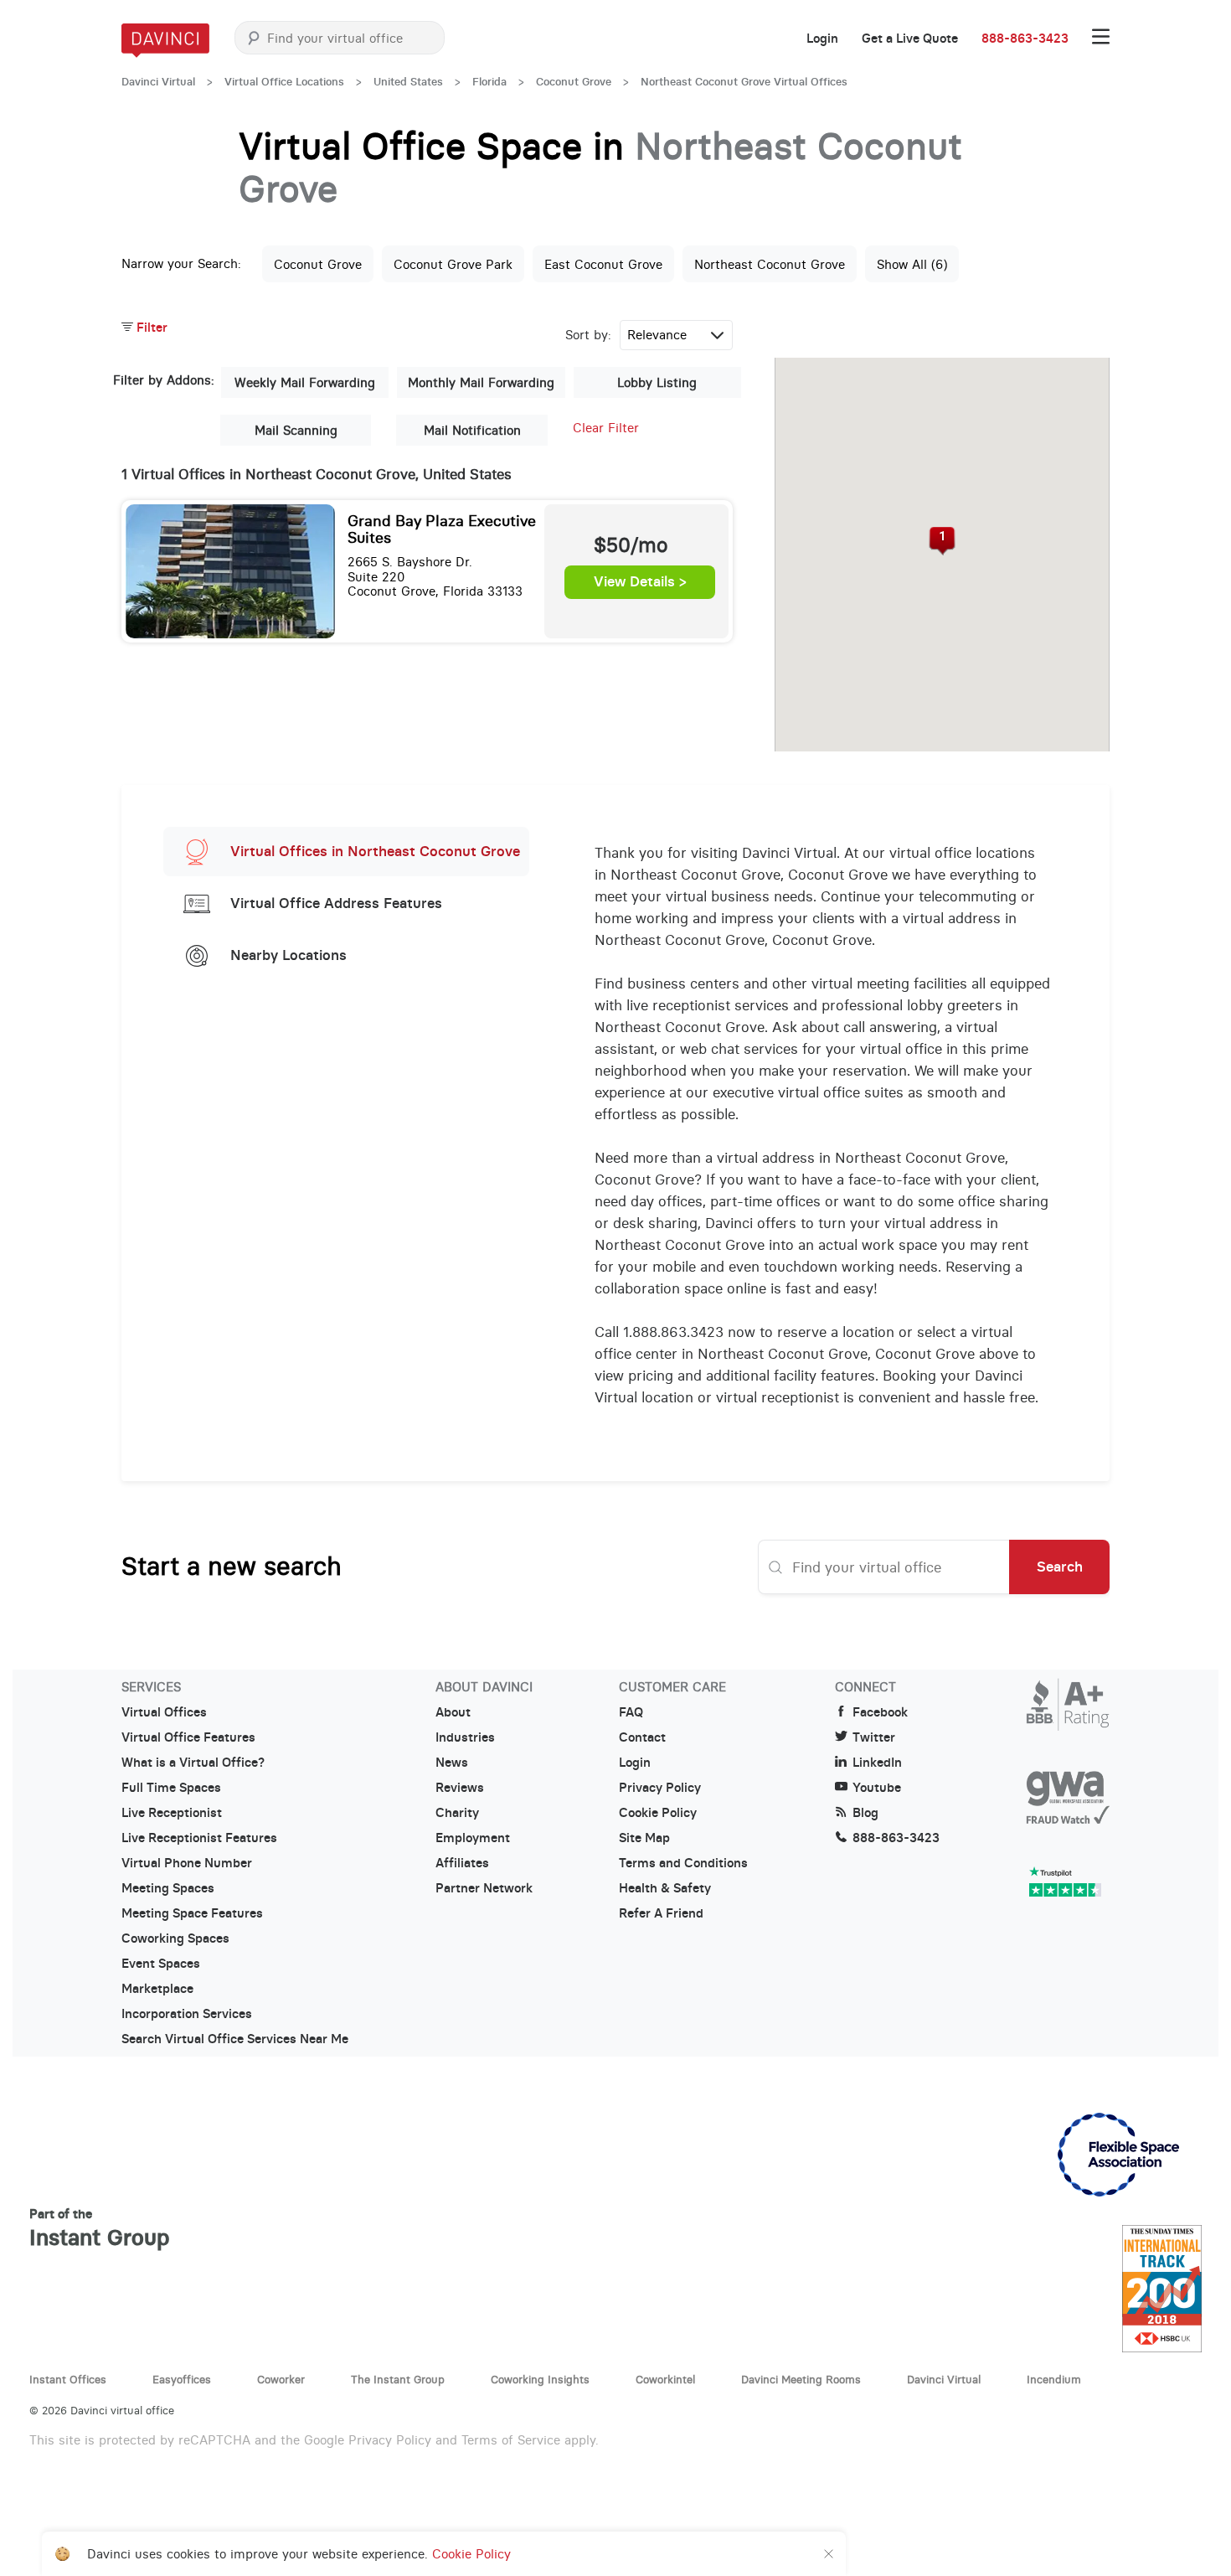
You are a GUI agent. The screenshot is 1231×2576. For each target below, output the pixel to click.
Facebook (880, 1712)
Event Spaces (161, 1964)
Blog (865, 1813)
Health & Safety (665, 1888)
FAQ (631, 1712)
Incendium (1054, 2379)
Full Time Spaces (171, 1788)
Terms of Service (511, 2440)
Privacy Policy (660, 1788)
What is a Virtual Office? (193, 1763)
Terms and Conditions (683, 1863)
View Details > (640, 582)
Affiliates (462, 1863)
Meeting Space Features (192, 1913)
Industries (465, 1737)
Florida (489, 82)
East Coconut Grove (603, 264)
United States (408, 82)
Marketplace (157, 1989)
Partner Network (484, 1888)
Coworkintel (665, 2379)
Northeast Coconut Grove (770, 264)
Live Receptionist (172, 1813)
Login (822, 39)
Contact (642, 1737)
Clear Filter (606, 428)
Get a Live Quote (910, 39)
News (452, 1763)
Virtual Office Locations (284, 82)
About (453, 1712)
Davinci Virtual (158, 82)
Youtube (877, 1788)
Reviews (460, 1788)
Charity (457, 1813)
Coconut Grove (574, 82)
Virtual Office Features (188, 1737)
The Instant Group (398, 2379)
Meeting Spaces (168, 1888)
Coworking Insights (540, 2379)
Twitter (874, 1737)
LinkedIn (877, 1763)
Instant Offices (68, 2379)
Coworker (281, 2379)
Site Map (644, 1838)
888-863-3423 (1025, 39)
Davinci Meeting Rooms (801, 2379)
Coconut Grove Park (453, 264)
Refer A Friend (661, 1913)
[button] (943, 541)
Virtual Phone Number (187, 1863)
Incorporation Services (187, 2014)
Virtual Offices (164, 1712)
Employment (473, 1838)
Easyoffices (182, 2379)
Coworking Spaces (175, 1938)
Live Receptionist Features (199, 1838)
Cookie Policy (658, 1813)
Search (1060, 1567)
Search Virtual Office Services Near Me (235, 2039)
